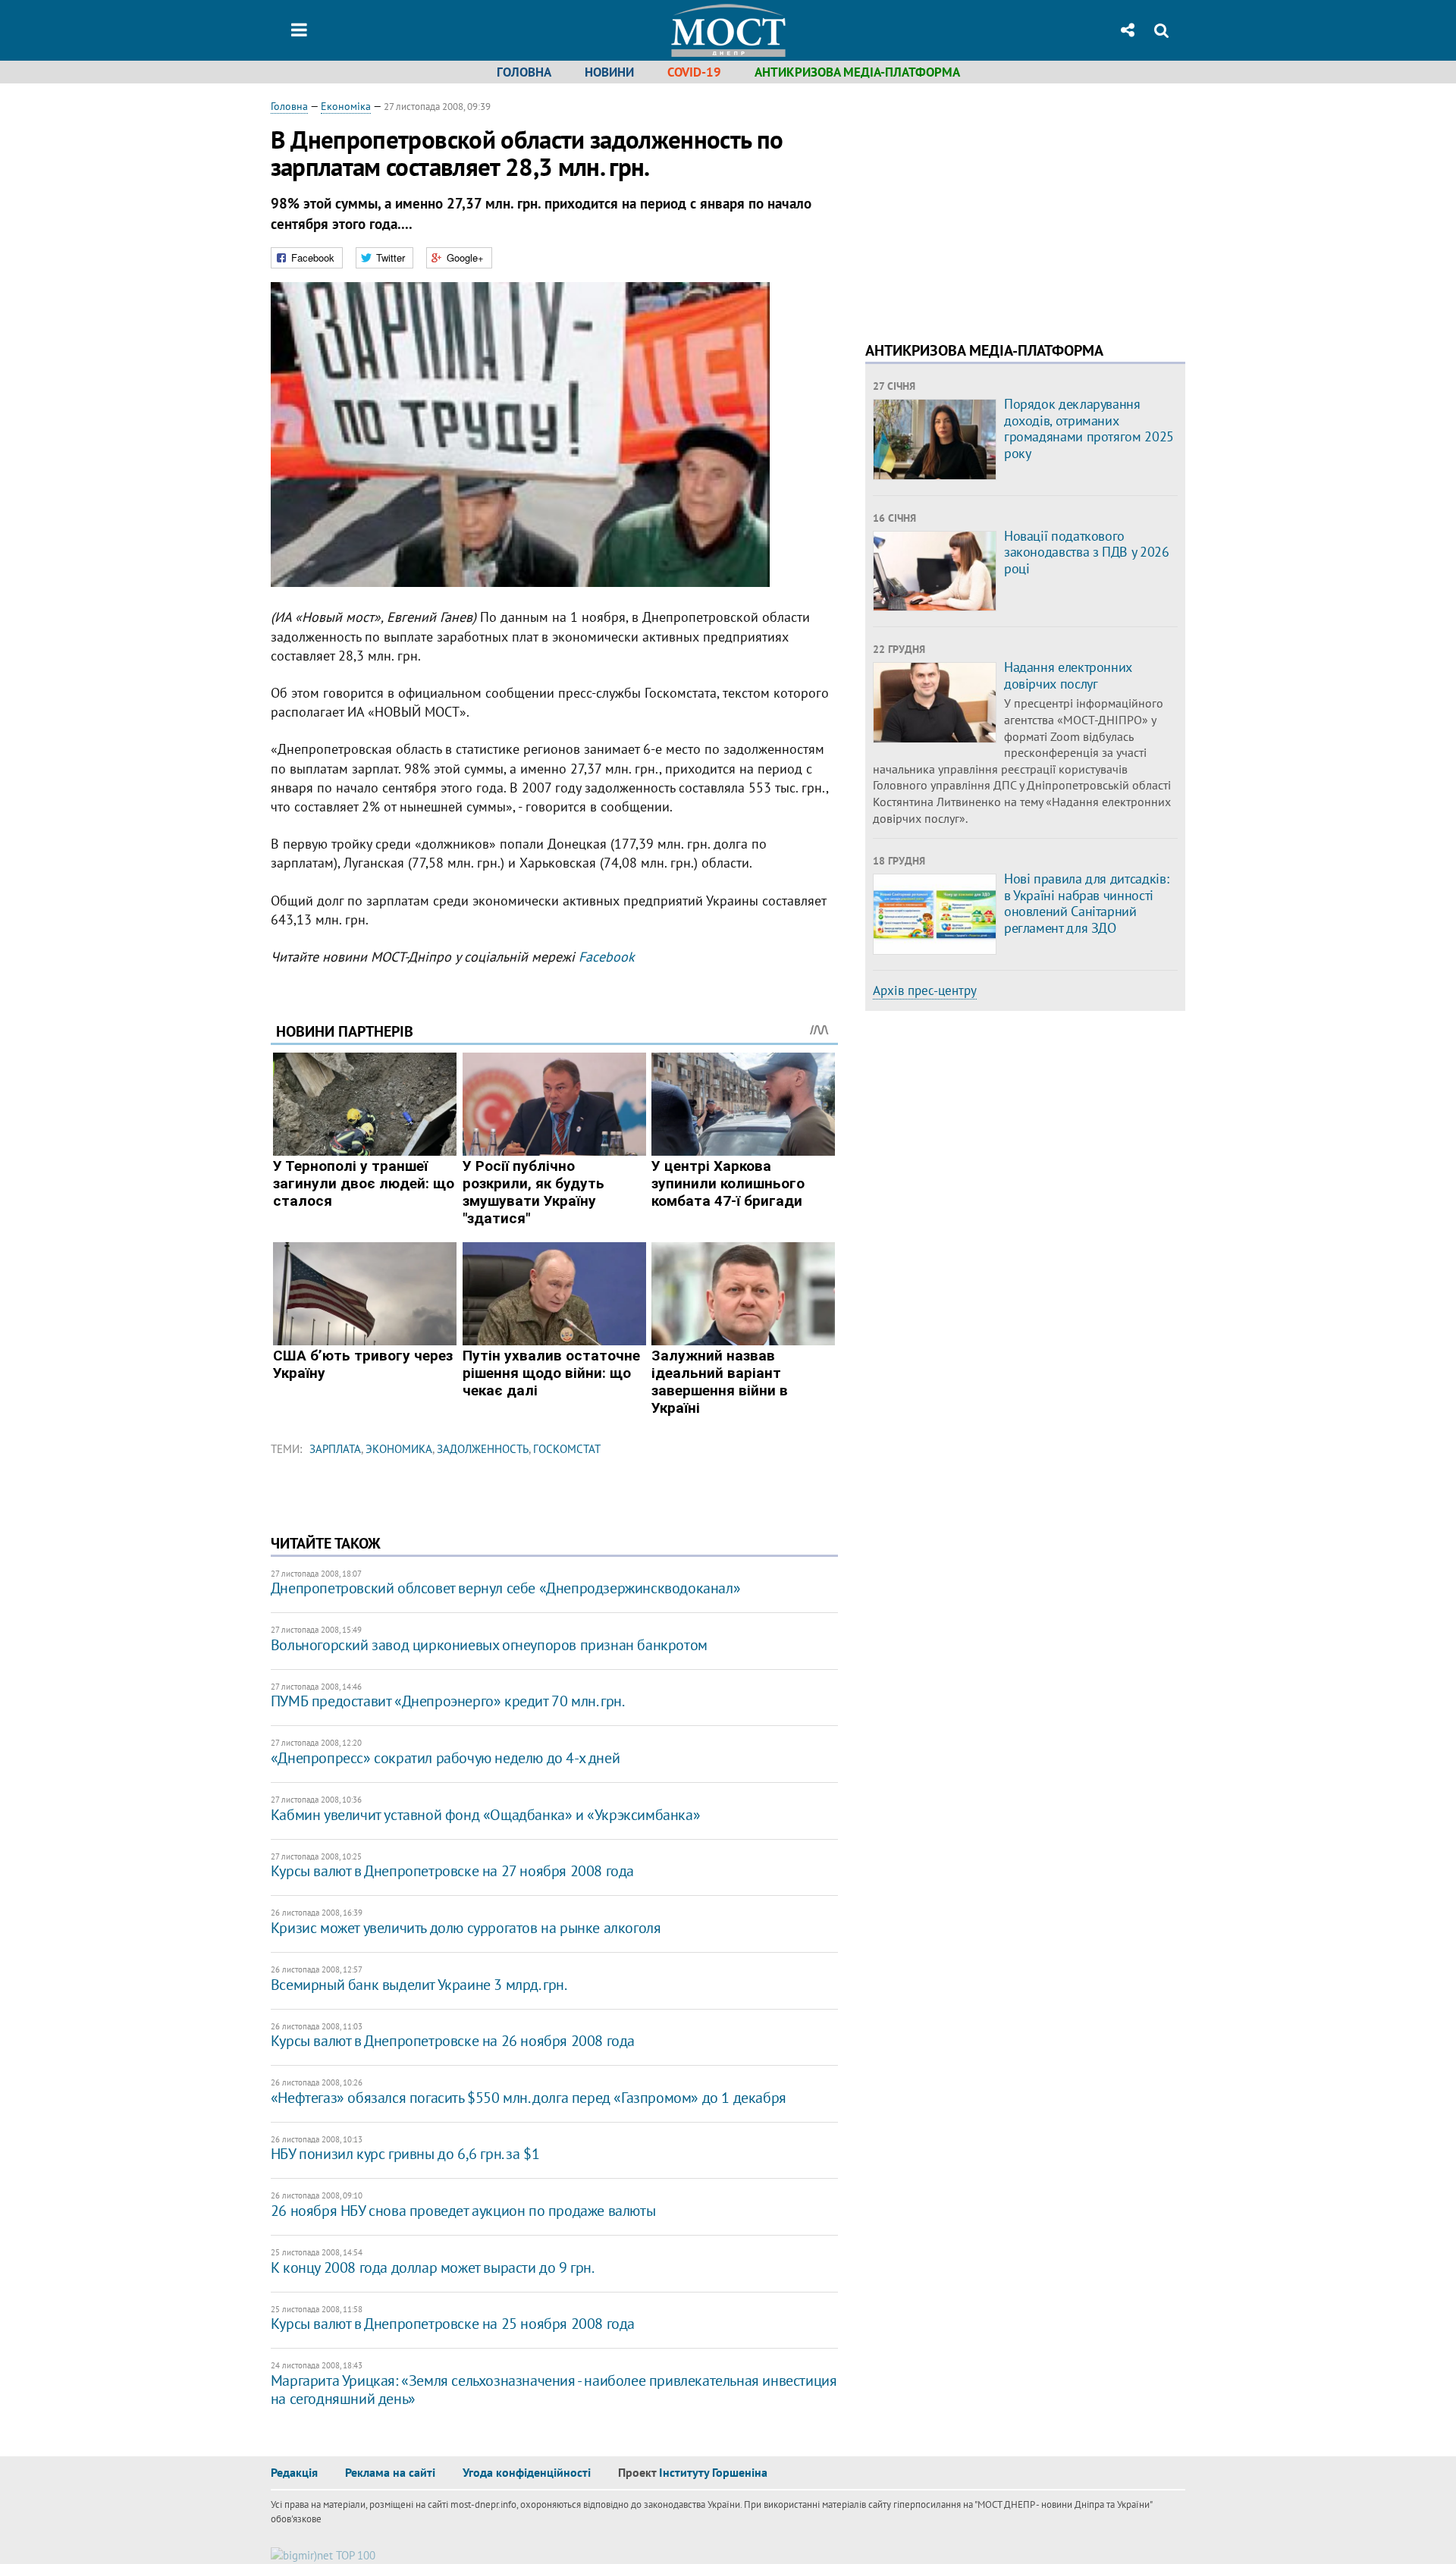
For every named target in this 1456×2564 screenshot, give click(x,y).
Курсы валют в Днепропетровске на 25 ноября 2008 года (453, 2324)
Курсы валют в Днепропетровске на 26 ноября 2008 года (453, 2041)
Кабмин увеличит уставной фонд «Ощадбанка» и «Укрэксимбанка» (485, 1815)
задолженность (483, 1449)
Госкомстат (567, 1449)
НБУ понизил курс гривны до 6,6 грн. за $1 (405, 2154)
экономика (399, 1449)
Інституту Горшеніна (713, 2472)
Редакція (294, 2472)
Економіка (346, 106)
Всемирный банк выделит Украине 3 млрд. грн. (419, 1985)
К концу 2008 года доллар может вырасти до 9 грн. (433, 2267)
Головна (524, 72)
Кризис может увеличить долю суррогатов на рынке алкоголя (466, 1928)
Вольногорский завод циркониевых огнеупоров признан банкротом (489, 1645)
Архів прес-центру (925, 990)
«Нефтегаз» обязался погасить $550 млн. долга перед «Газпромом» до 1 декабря (529, 2098)
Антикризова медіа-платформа (857, 72)
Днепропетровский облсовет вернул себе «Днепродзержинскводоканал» (505, 1588)
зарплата (335, 1449)
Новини (609, 72)
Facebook (607, 957)
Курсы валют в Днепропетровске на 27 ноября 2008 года (452, 1871)
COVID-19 (694, 72)
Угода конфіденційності (527, 2472)
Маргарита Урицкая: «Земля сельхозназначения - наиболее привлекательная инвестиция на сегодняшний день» (554, 2390)
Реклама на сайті (390, 2472)
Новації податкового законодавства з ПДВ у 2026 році (1087, 552)
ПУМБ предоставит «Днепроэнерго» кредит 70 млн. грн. (448, 1701)
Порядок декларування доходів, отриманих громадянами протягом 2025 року (1089, 428)
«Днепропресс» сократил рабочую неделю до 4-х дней (445, 1758)
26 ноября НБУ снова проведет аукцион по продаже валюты (463, 2211)
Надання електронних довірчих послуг (1068, 675)
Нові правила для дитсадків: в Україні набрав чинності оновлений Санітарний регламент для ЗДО (1086, 903)
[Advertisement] (993, 205)
